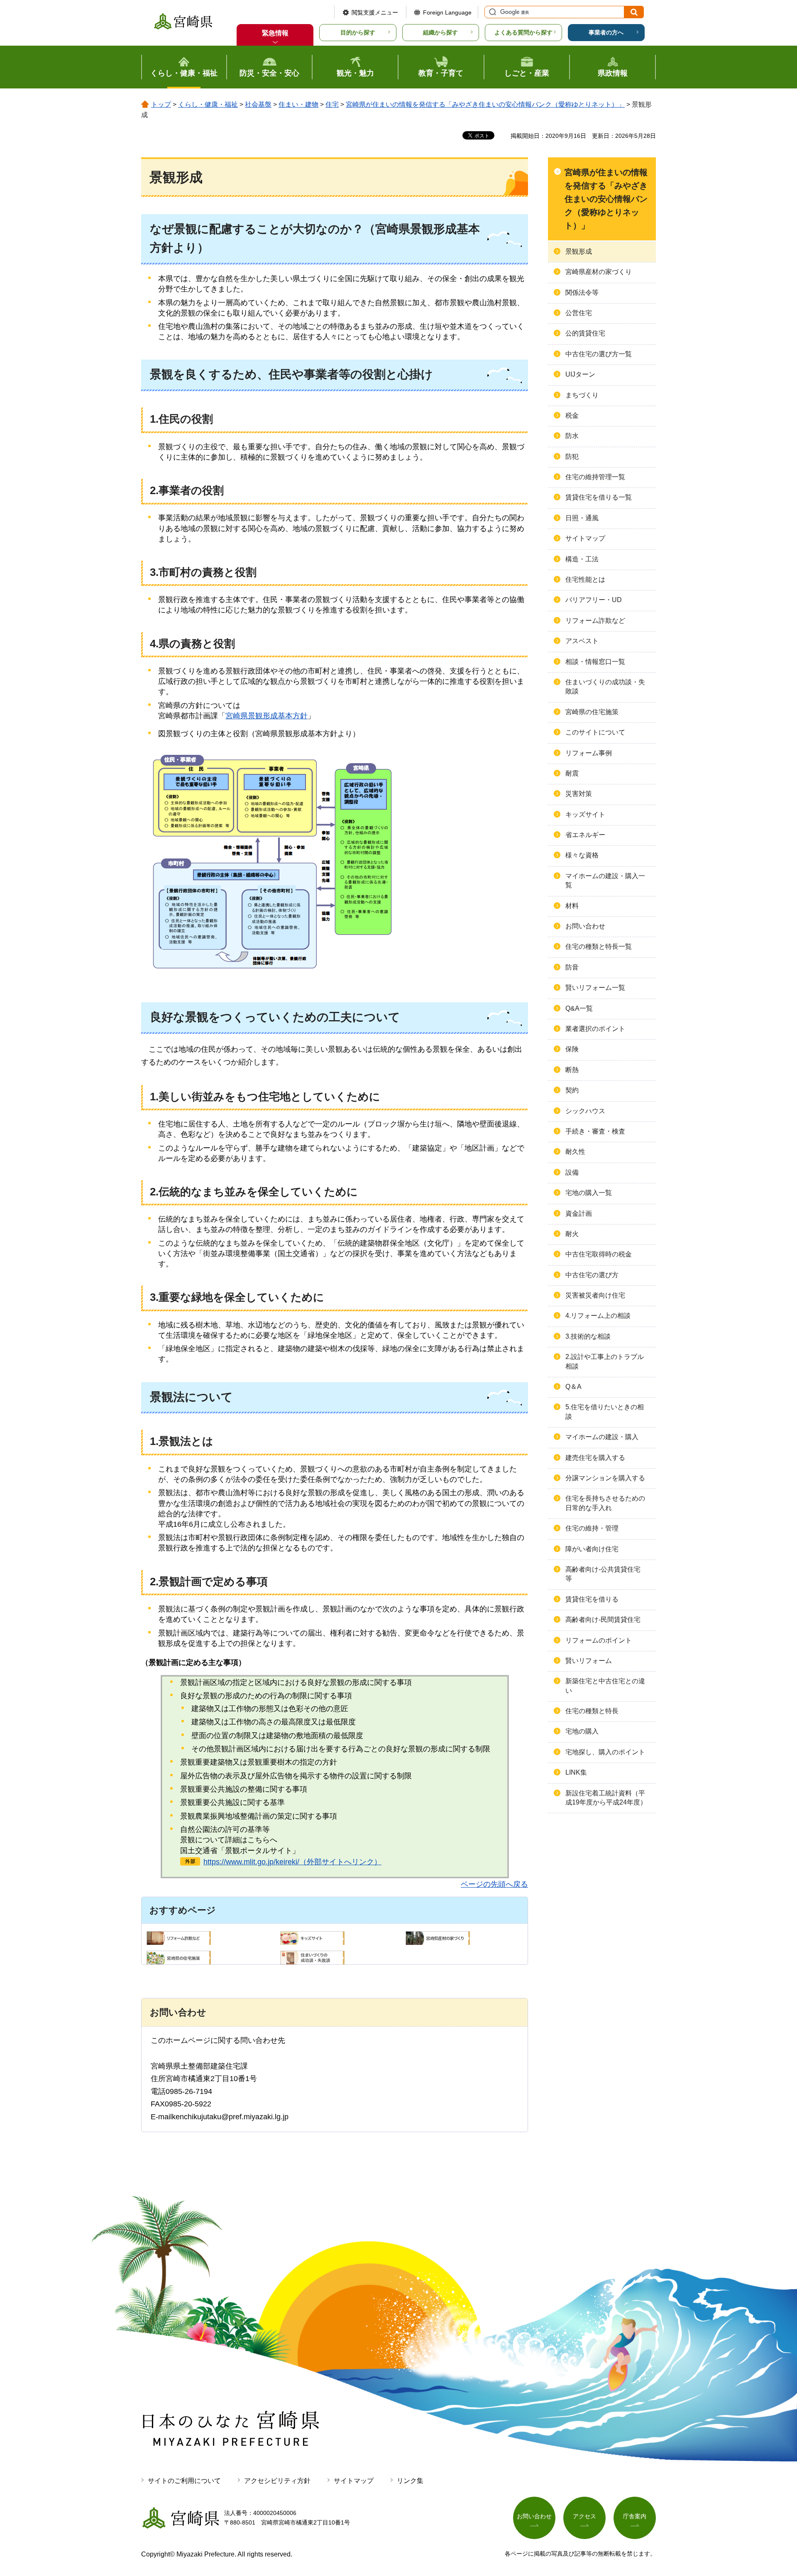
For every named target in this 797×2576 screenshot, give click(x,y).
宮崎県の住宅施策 (592, 712)
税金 (572, 415)
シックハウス (585, 1111)
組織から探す (440, 32)
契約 (572, 1090)
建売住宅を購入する (595, 1458)
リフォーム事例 (589, 753)
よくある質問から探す (523, 32)
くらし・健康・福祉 (208, 104)
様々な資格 (582, 855)
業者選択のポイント (595, 1029)
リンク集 (410, 2481)
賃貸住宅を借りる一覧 (599, 497)
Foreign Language (447, 12)
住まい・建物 (298, 104)
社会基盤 (258, 104)
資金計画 (579, 1213)
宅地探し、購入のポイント (605, 1752)
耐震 (572, 773)
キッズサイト (585, 814)
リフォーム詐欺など (595, 621)
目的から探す (358, 32)
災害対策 (579, 794)
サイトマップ (585, 538)
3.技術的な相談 (588, 1336)
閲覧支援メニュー (375, 12)
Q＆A (573, 1387)
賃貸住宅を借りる (592, 1599)
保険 (572, 1049)
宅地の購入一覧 (589, 1193)
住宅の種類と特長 (592, 1711)
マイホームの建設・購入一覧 (605, 880)
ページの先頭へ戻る (494, 1884)
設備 (572, 1172)
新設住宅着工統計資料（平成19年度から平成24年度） (606, 1798)
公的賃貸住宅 (585, 333)
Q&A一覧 (579, 1008)
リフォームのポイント (599, 1640)
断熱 (572, 1070)
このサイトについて (595, 732)
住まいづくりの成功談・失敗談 (605, 687)
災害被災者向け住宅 (595, 1295)
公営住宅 (579, 313)
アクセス (584, 2516)
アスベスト (582, 641)
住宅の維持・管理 (592, 1528)
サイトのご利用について (184, 2481)
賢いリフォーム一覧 (595, 988)
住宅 (332, 104)
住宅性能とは (585, 579)
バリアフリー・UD (594, 600)
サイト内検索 (491, 12)
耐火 (572, 1234)
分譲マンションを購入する (605, 1478)
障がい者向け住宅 (592, 1549)
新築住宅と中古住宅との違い (605, 1686)
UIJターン (580, 374)
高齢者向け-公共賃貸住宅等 (603, 1574)
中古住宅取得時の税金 (599, 1254)
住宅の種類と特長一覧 (599, 946)
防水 (572, 436)
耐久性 (575, 1152)
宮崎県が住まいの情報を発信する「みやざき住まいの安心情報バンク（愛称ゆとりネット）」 (485, 104)
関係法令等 (582, 293)
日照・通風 (582, 518)
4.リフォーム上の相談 (598, 1316)
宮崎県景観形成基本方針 (266, 716)
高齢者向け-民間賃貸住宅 (603, 1620)
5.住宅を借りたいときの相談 (605, 1412)
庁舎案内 (635, 2516)
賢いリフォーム (589, 1661)
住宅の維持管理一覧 (595, 477)
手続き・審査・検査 (595, 1131)
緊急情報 (275, 33)
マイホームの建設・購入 (602, 1437)
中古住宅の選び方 (592, 1275)
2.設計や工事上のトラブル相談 (605, 1361)
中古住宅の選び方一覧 (599, 354)
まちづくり (582, 395)
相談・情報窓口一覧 (595, 662)
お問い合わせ (585, 926)
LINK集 (576, 1772)
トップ (161, 104)
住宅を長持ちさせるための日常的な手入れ (605, 1503)
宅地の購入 (582, 1731)
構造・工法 (582, 559)
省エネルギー (585, 835)
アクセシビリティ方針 (277, 2481)
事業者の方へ (606, 32)
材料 (572, 906)
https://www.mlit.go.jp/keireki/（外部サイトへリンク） (292, 1862)
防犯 (572, 457)
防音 (572, 967)
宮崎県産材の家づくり (599, 272)
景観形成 (579, 251)
